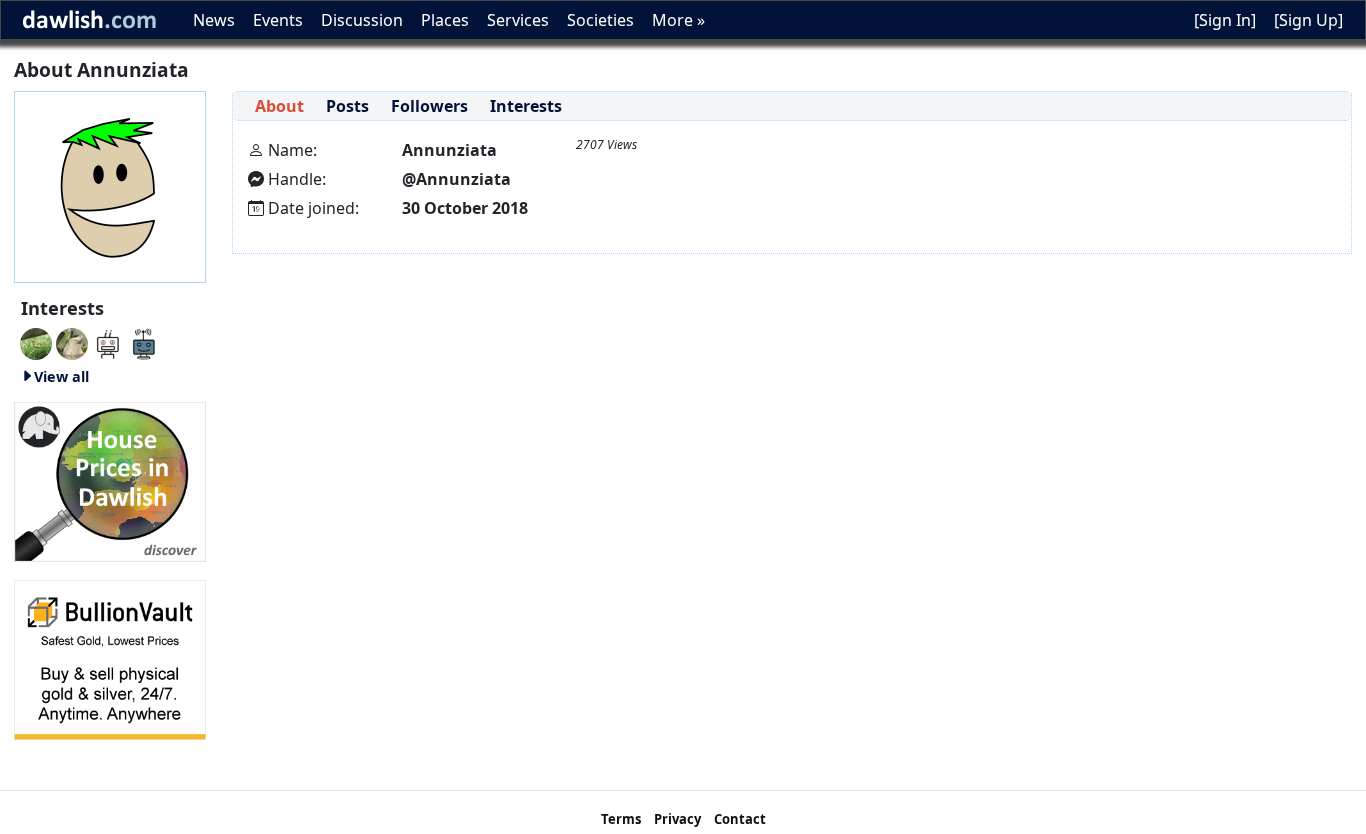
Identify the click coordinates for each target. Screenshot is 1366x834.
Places (445, 20)
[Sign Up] (1308, 20)
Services (518, 20)
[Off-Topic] (72, 342)
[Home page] (110, 185)
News (214, 20)
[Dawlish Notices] (108, 342)
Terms (621, 819)
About (279, 106)
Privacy (677, 819)
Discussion (362, 20)
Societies (600, 20)
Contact (740, 819)
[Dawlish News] (144, 342)
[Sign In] (1225, 20)
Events (278, 20)
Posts (347, 106)
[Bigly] (110, 480)
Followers (429, 106)
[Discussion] (36, 342)
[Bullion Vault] (110, 658)
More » (678, 20)
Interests (526, 106)
